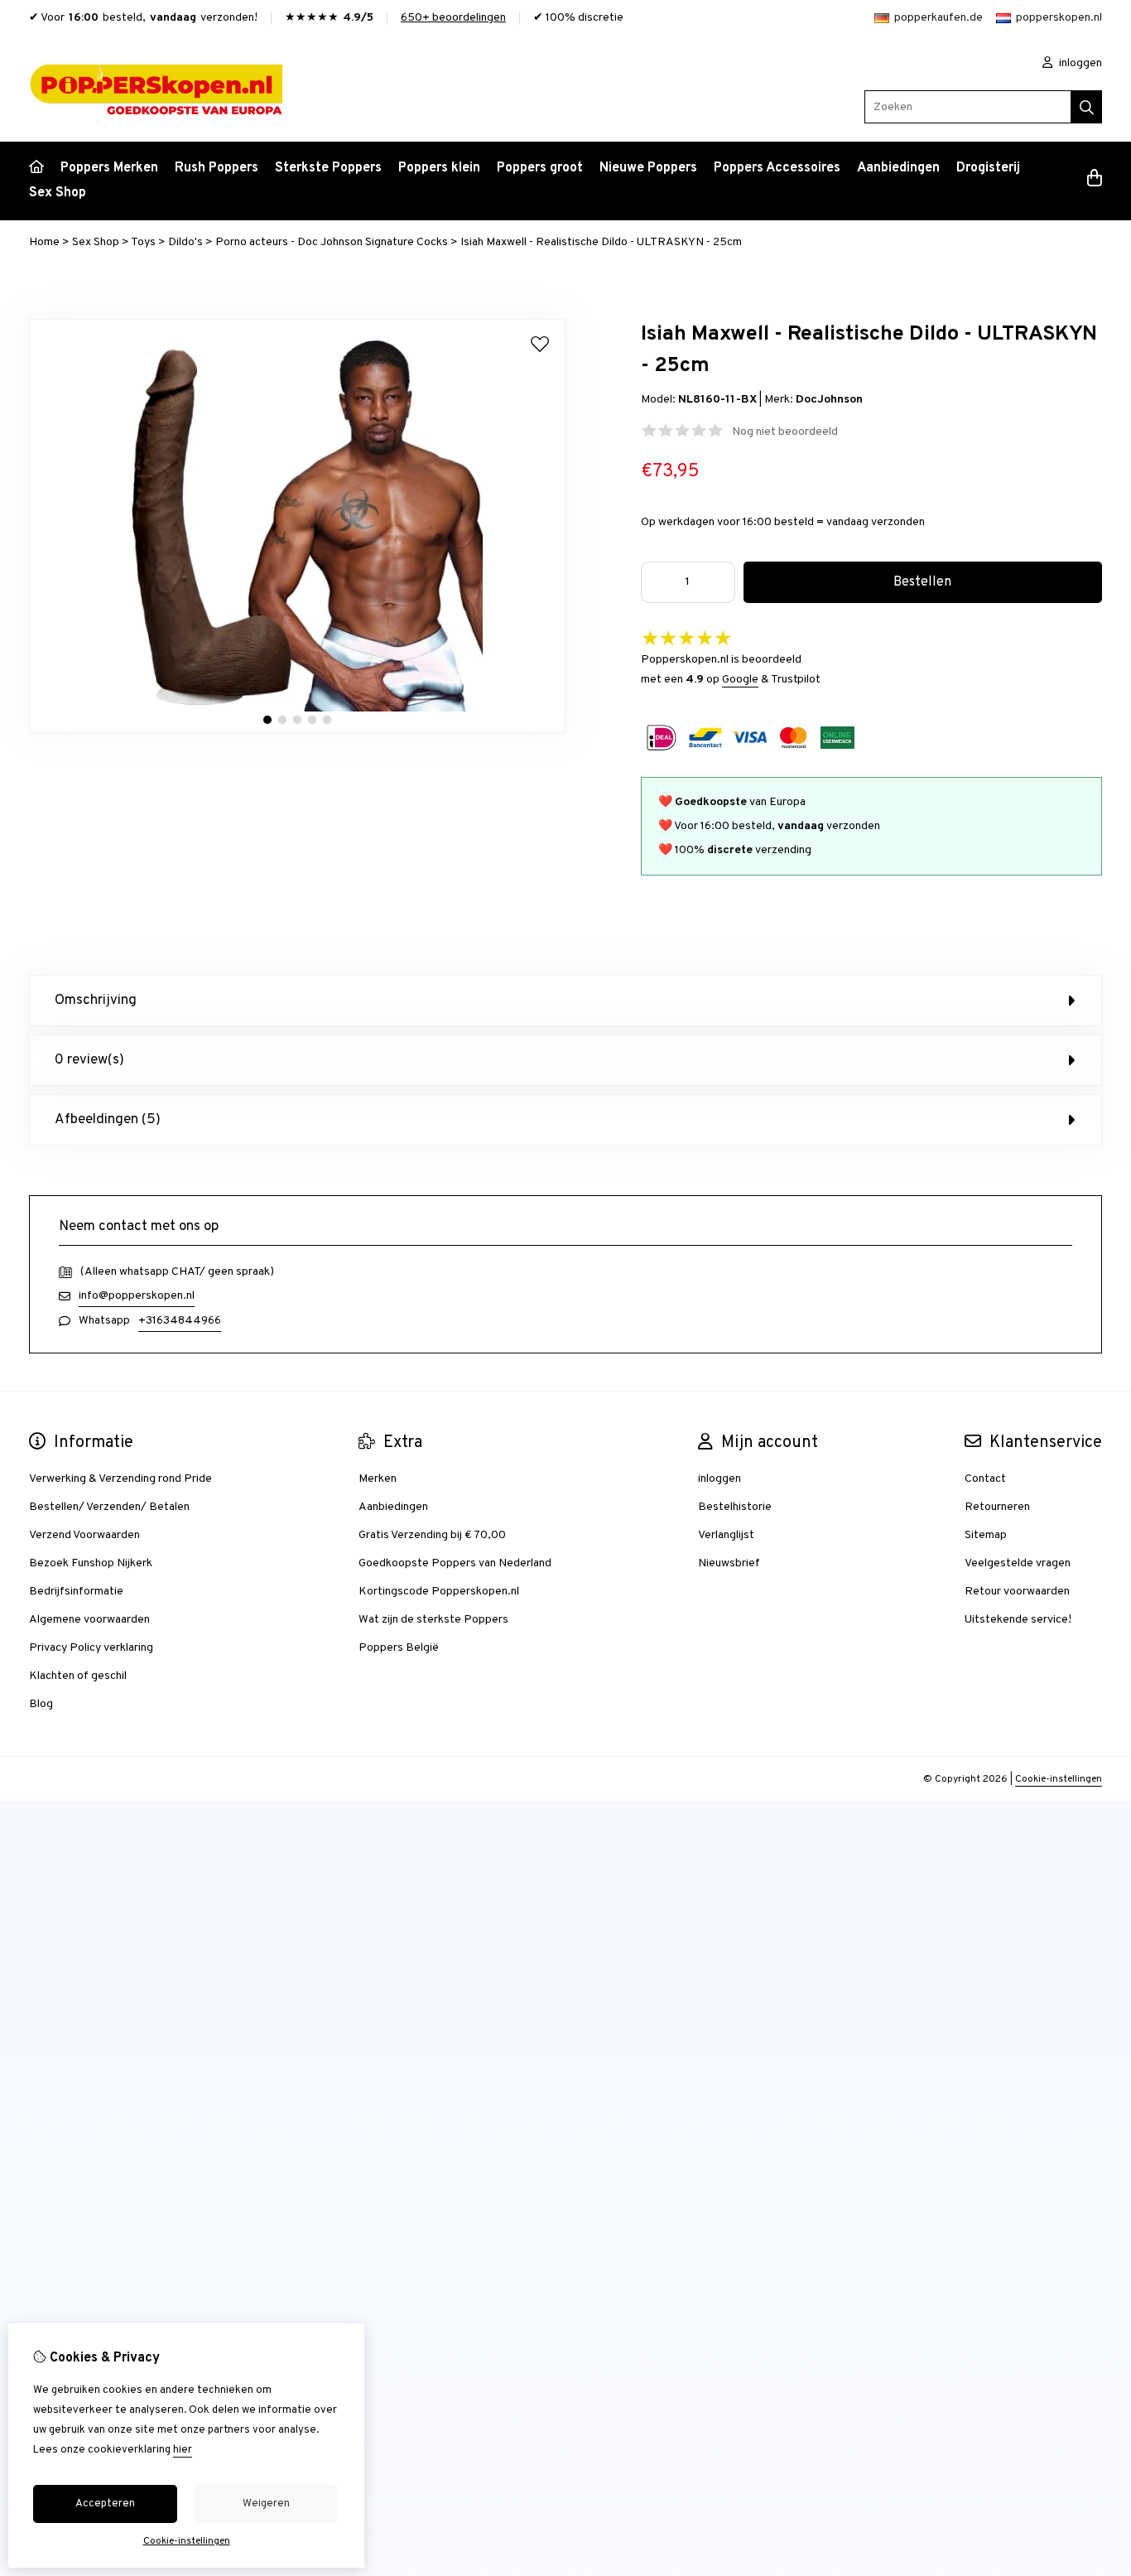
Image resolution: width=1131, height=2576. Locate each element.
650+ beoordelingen (453, 18)
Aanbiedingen (898, 168)
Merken (378, 1479)
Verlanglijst (726, 1535)
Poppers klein (439, 168)
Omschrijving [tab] (96, 1001)
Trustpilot (796, 680)
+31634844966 (180, 1321)
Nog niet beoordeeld (785, 432)
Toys (143, 242)
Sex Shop (58, 193)
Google (740, 680)
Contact (985, 1479)
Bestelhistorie (735, 1507)
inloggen (1079, 63)
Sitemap (986, 1535)
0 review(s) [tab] (89, 1060)
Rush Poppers (217, 168)
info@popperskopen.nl (137, 1296)
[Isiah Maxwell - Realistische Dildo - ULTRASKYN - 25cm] (297, 730)
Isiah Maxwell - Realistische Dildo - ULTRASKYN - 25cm (601, 242)
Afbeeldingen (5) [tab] (108, 1120)
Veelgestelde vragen (1018, 1563)
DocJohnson (829, 400)
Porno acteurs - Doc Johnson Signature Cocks (332, 242)
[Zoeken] (1087, 107)
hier (183, 2450)
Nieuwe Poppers (648, 168)
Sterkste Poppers (328, 168)
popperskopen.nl (1059, 18)
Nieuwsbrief (729, 1563)
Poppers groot (540, 168)
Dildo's (185, 242)
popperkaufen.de (938, 18)
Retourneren (997, 1507)
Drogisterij (988, 168)
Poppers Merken (109, 168)
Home (44, 242)
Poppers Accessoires (777, 168)
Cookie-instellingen (1059, 1779)
